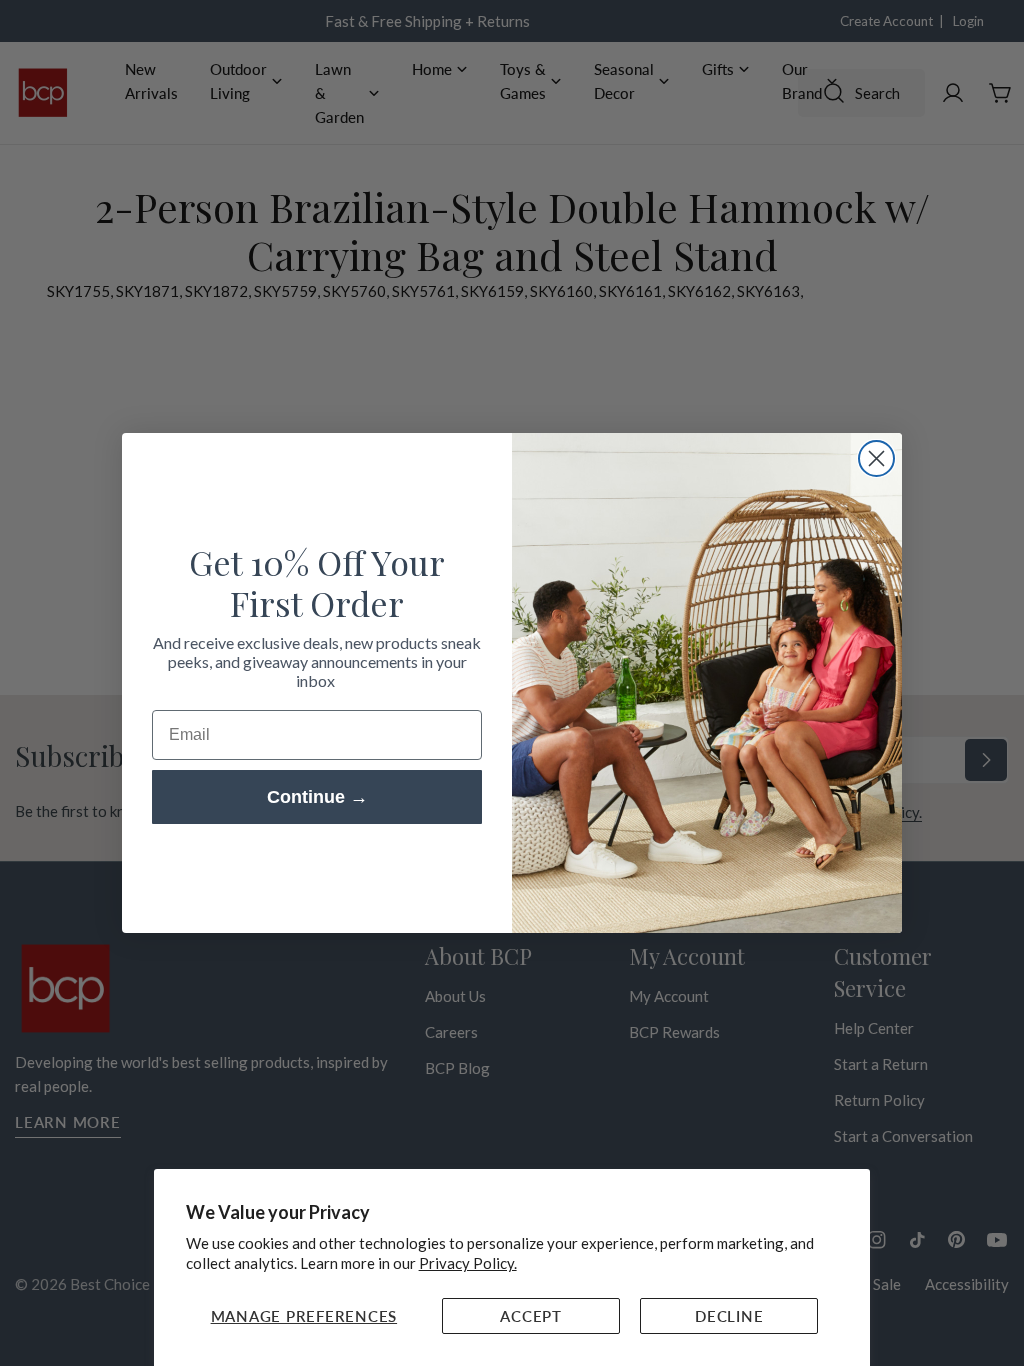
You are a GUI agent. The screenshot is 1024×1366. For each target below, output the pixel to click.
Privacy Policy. (468, 1263)
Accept (531, 1316)
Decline (729, 1316)
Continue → (317, 797)
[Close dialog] (876, 458)
